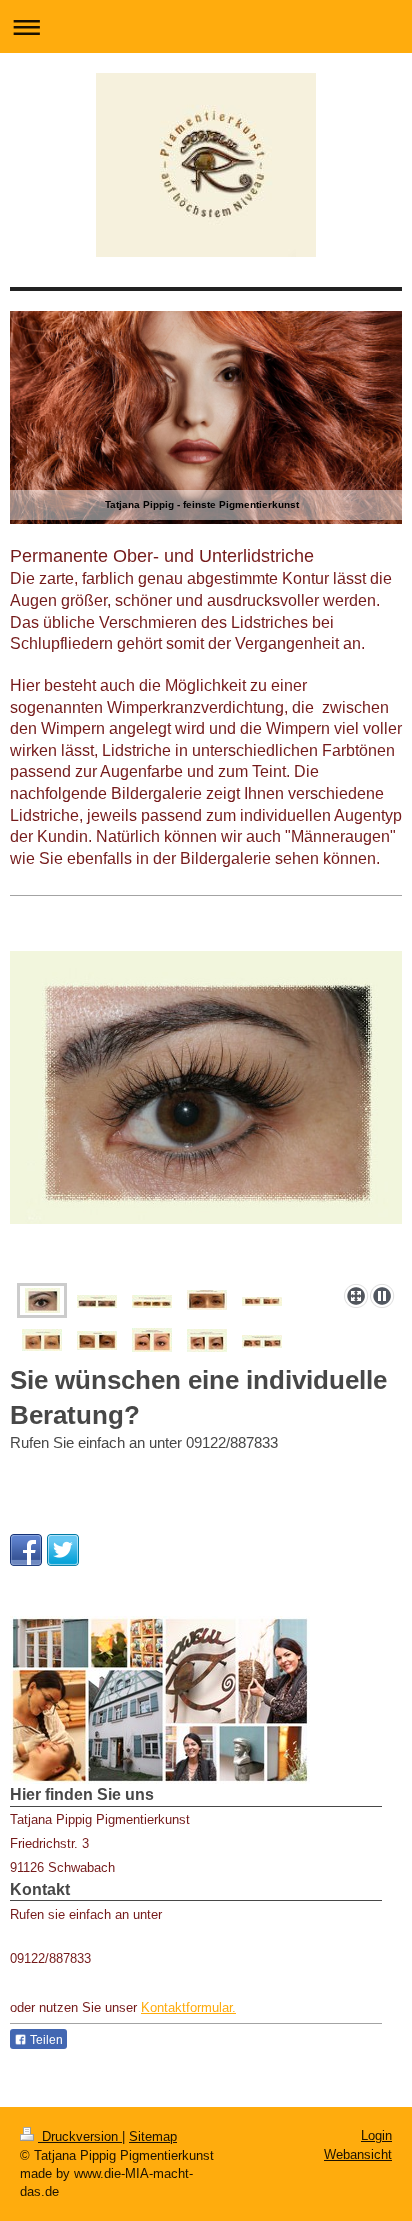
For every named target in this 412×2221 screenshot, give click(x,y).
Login (376, 2135)
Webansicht (358, 2154)
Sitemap (153, 2136)
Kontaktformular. (188, 2007)
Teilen (45, 2040)
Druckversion (80, 2136)
